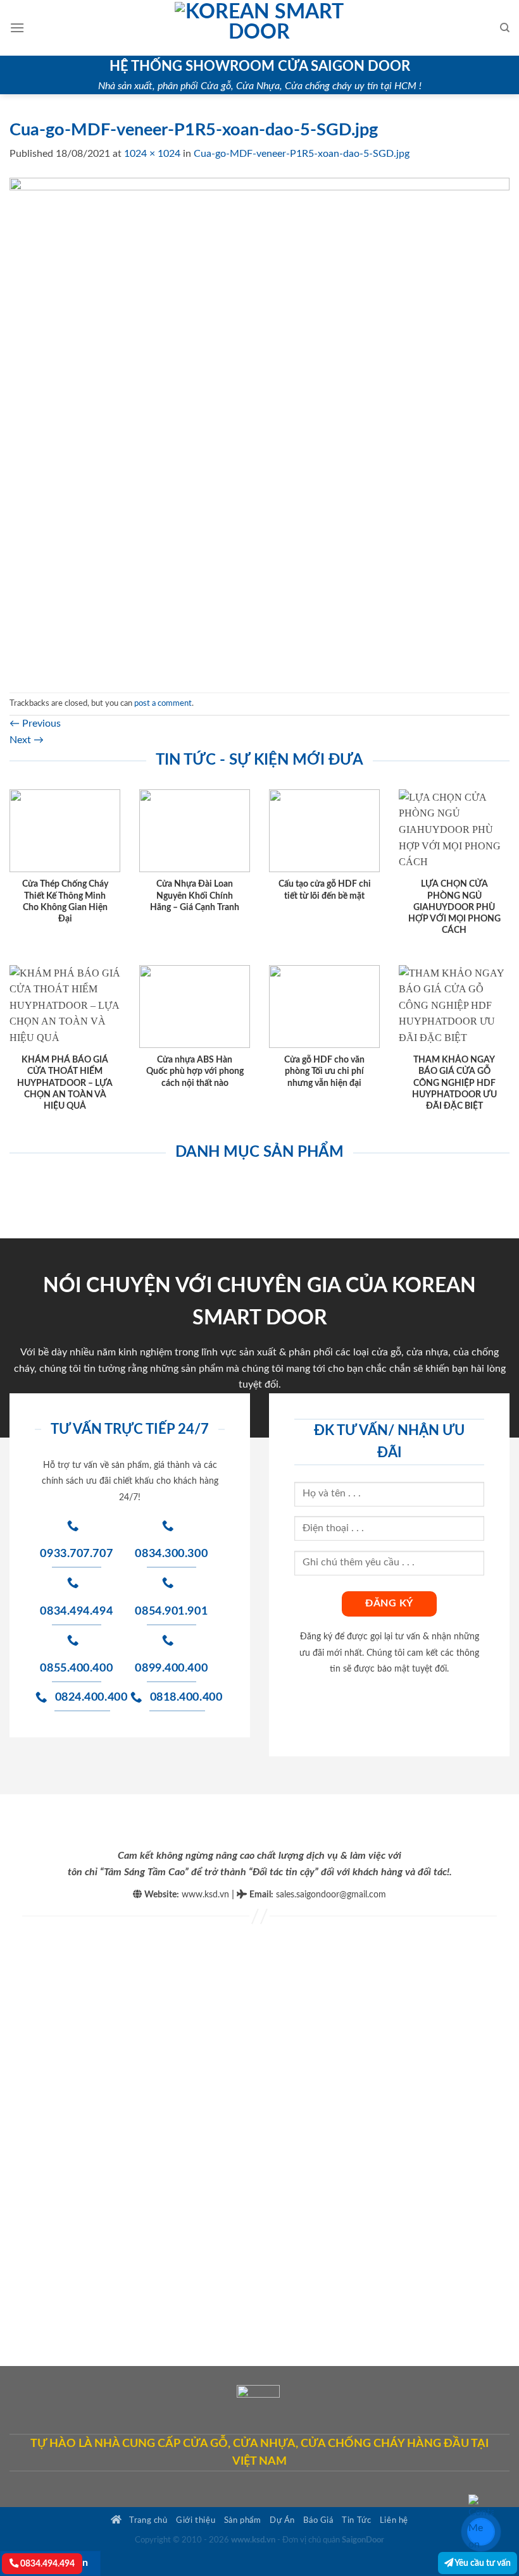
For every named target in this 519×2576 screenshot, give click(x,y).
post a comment (163, 703)
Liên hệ (394, 2520)
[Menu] (17, 28)
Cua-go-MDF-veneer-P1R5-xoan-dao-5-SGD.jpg (302, 154)
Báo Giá (318, 2520)
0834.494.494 (47, 2564)
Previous (35, 724)
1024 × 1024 (152, 154)
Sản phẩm (243, 2520)
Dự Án (282, 2520)
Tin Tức (356, 2520)
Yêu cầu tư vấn (482, 2563)
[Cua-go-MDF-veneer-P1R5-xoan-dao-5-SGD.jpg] (259, 427)
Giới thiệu (196, 2520)
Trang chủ (147, 2520)
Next (27, 740)
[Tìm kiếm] (505, 28)
